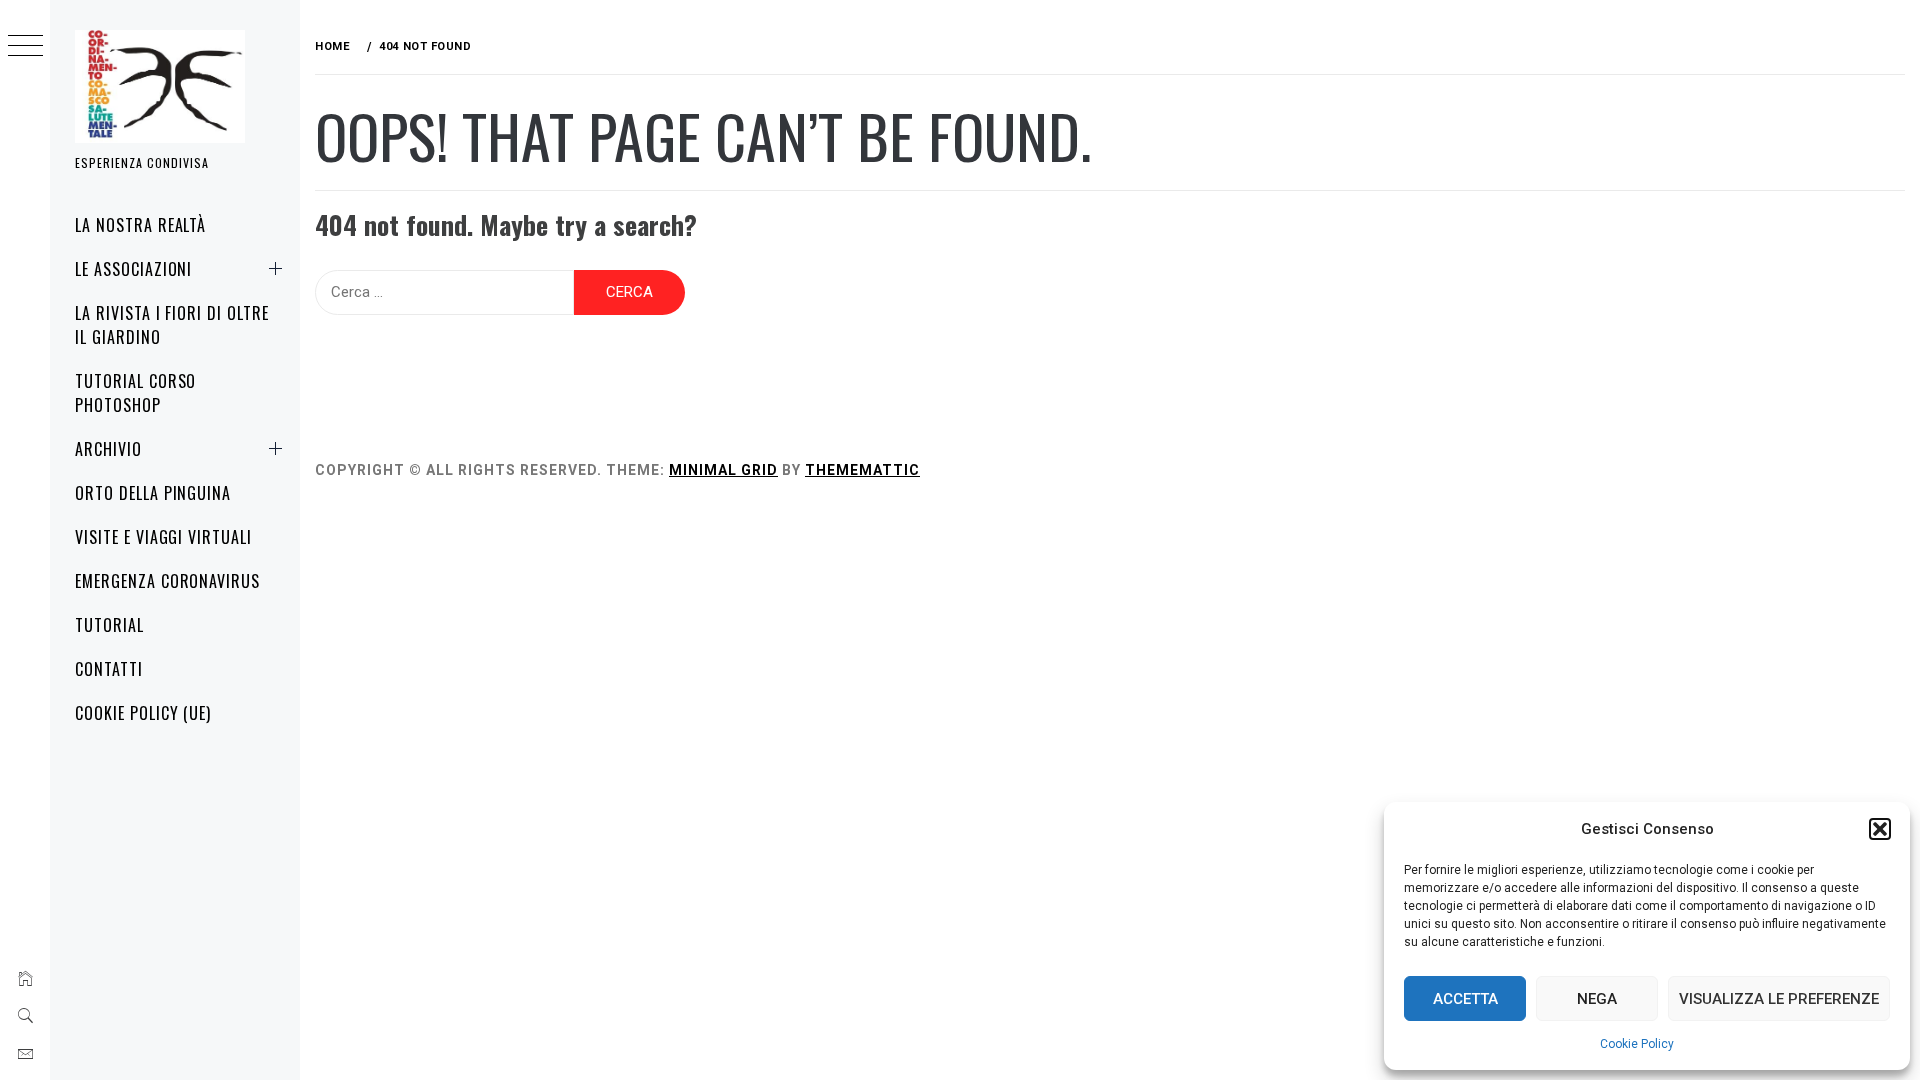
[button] (1880, 829)
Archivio (108, 449)
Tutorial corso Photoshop (135, 393)
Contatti (109, 669)
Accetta (1465, 999)
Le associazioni (133, 269)
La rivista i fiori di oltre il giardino (172, 325)
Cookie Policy (1637, 1044)
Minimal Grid (723, 470)
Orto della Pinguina (153, 493)
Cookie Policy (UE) (143, 713)
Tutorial (109, 625)
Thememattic (862, 470)
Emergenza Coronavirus (167, 581)
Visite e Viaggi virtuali (163, 537)
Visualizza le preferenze (1779, 999)
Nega (1597, 999)
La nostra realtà (140, 225)
